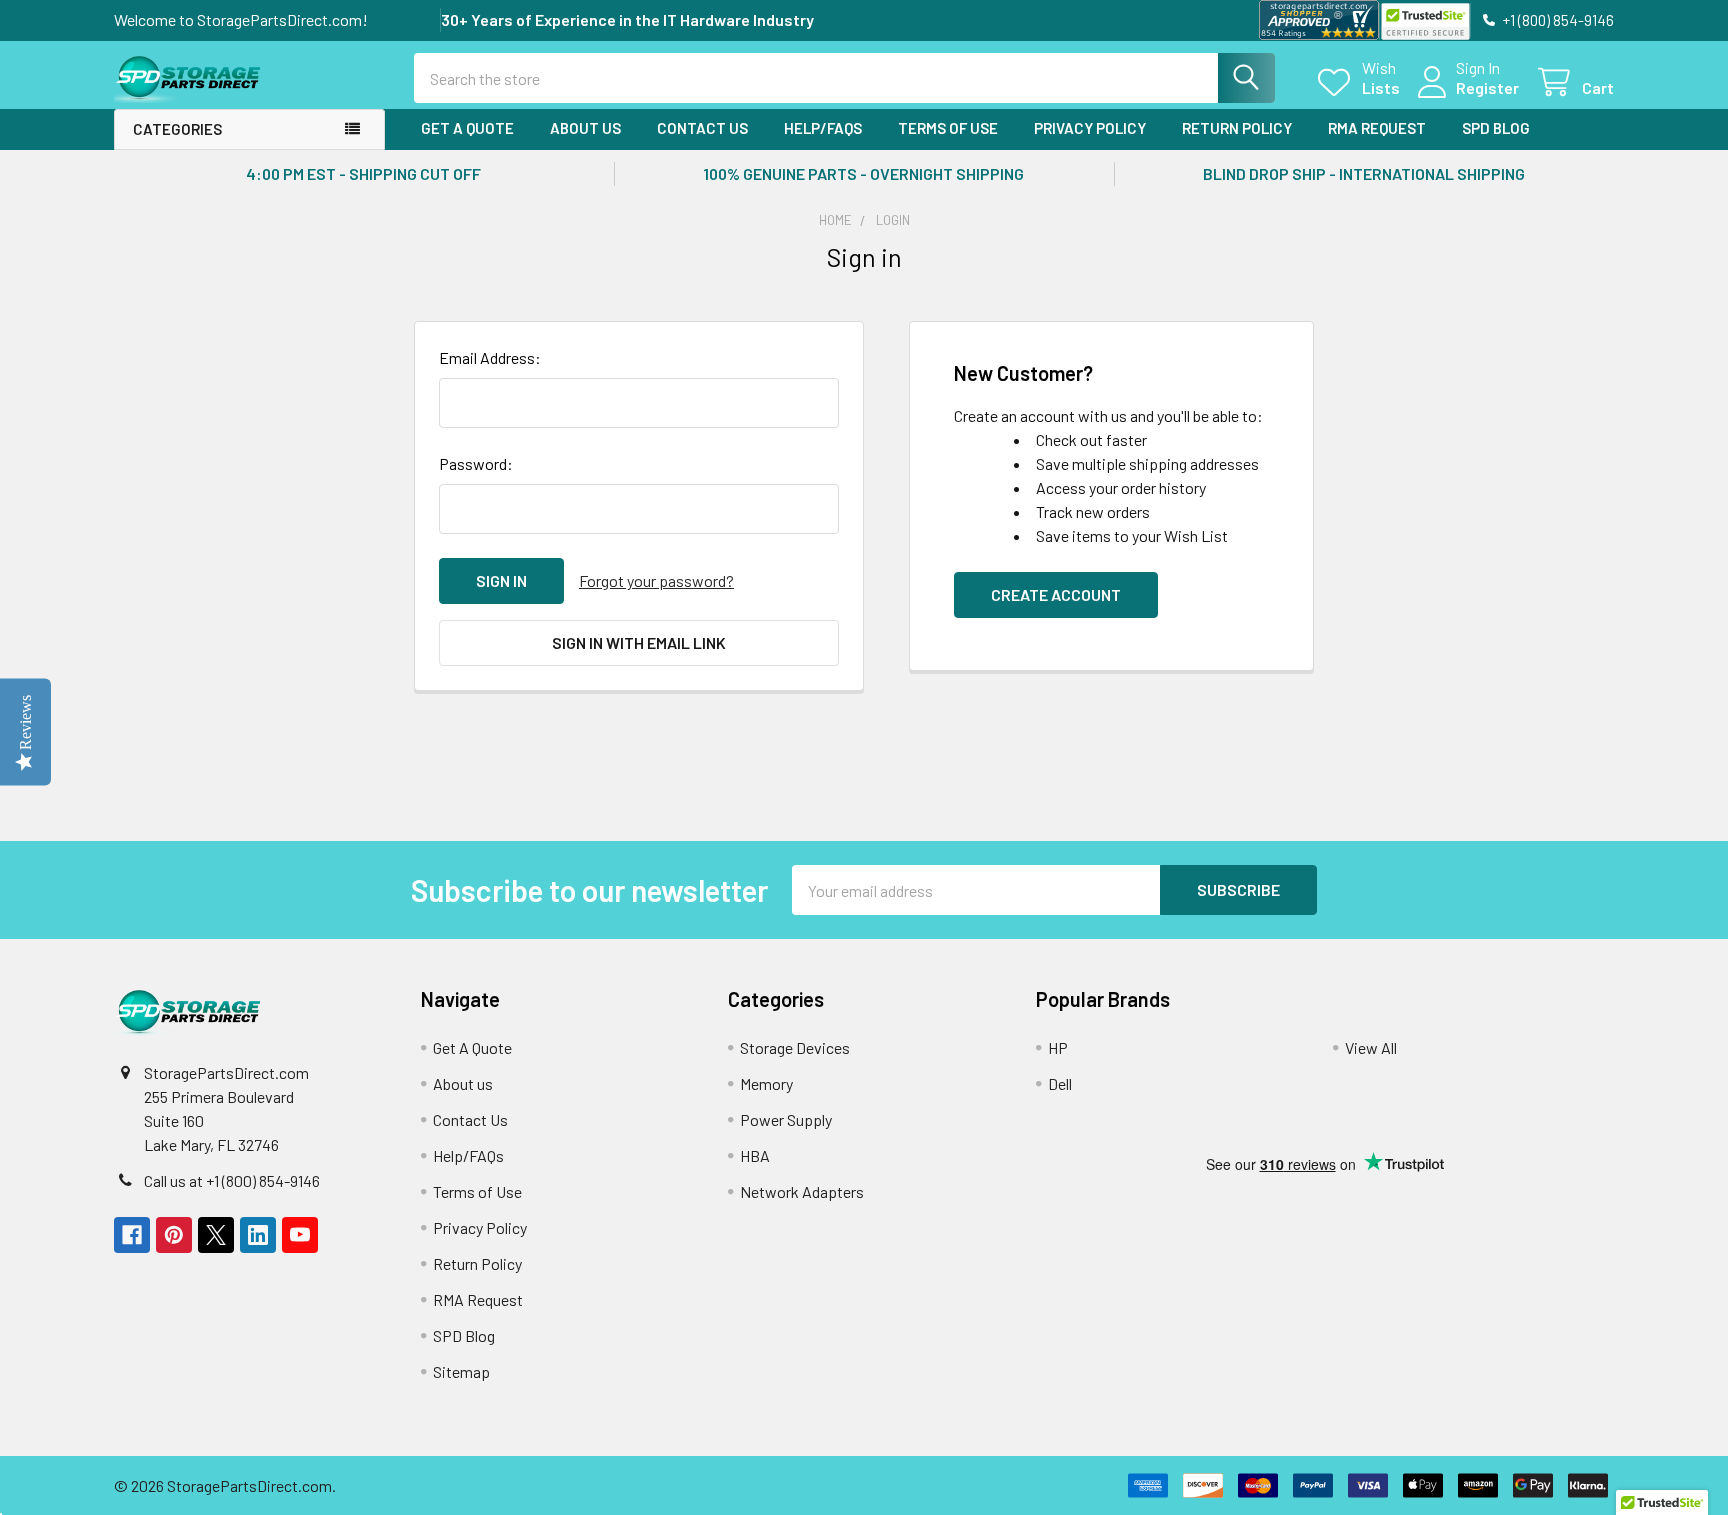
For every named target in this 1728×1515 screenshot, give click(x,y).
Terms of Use (948, 128)
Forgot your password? (656, 580)
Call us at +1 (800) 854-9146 (232, 1180)
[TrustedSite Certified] (1425, 21)
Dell (1060, 1083)
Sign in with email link (639, 642)
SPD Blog (1496, 128)
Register (1487, 87)
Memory (766, 1083)
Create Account (1056, 594)
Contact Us (702, 128)
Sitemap (461, 1371)
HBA (755, 1155)
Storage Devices (795, 1047)
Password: (476, 463)
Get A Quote (467, 128)
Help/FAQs (823, 128)
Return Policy (1237, 128)
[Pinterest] (174, 1235)
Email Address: (490, 357)
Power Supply (786, 1119)
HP (1058, 1047)
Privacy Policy (1090, 128)
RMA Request (1377, 128)
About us (585, 128)
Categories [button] (177, 129)
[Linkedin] (258, 1235)
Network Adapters (802, 1191)
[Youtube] (300, 1235)
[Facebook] (132, 1235)
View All (1371, 1047)
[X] (216, 1235)
